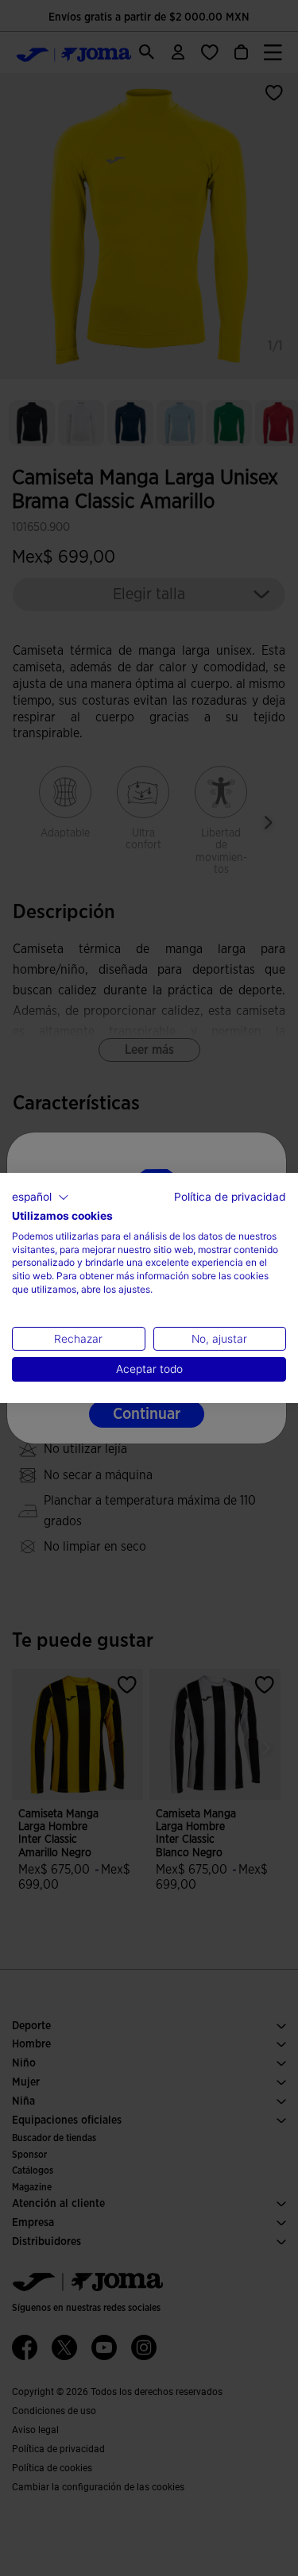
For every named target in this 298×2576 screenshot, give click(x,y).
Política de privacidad (230, 1197)
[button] (41, 1198)
